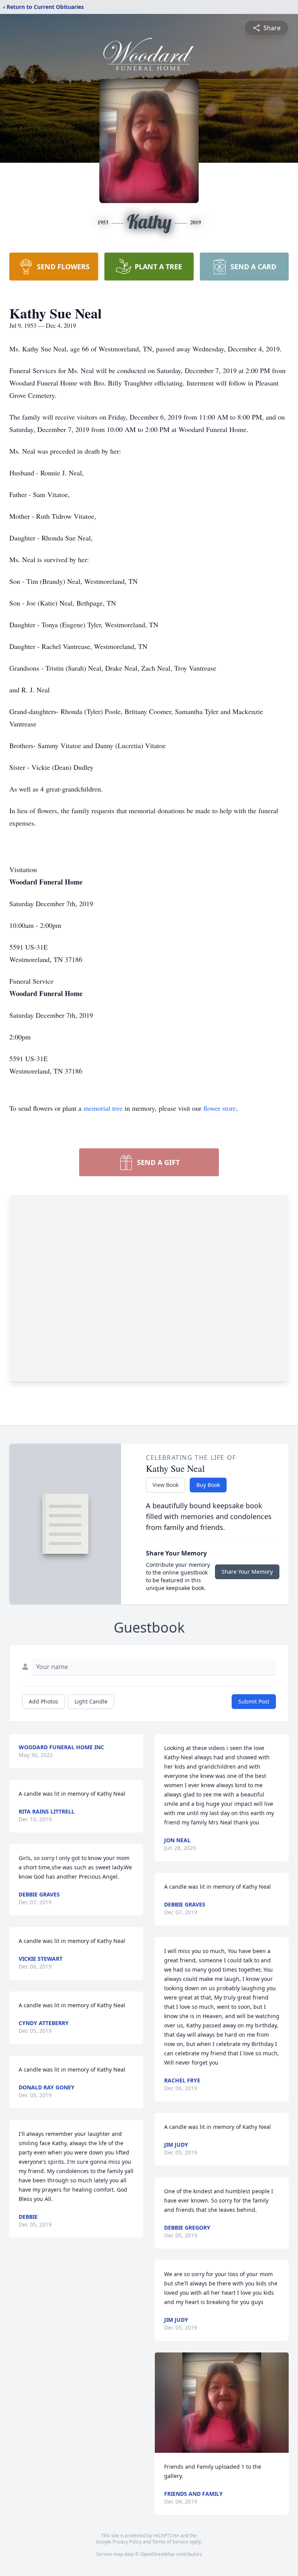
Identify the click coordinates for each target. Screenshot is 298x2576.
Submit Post (254, 1701)
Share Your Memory (247, 1572)
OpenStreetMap (157, 2554)
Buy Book (208, 1485)
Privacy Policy (127, 2542)
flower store (220, 1108)
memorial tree (103, 1108)
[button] (222, 2403)
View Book (165, 1485)
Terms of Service (170, 2542)
